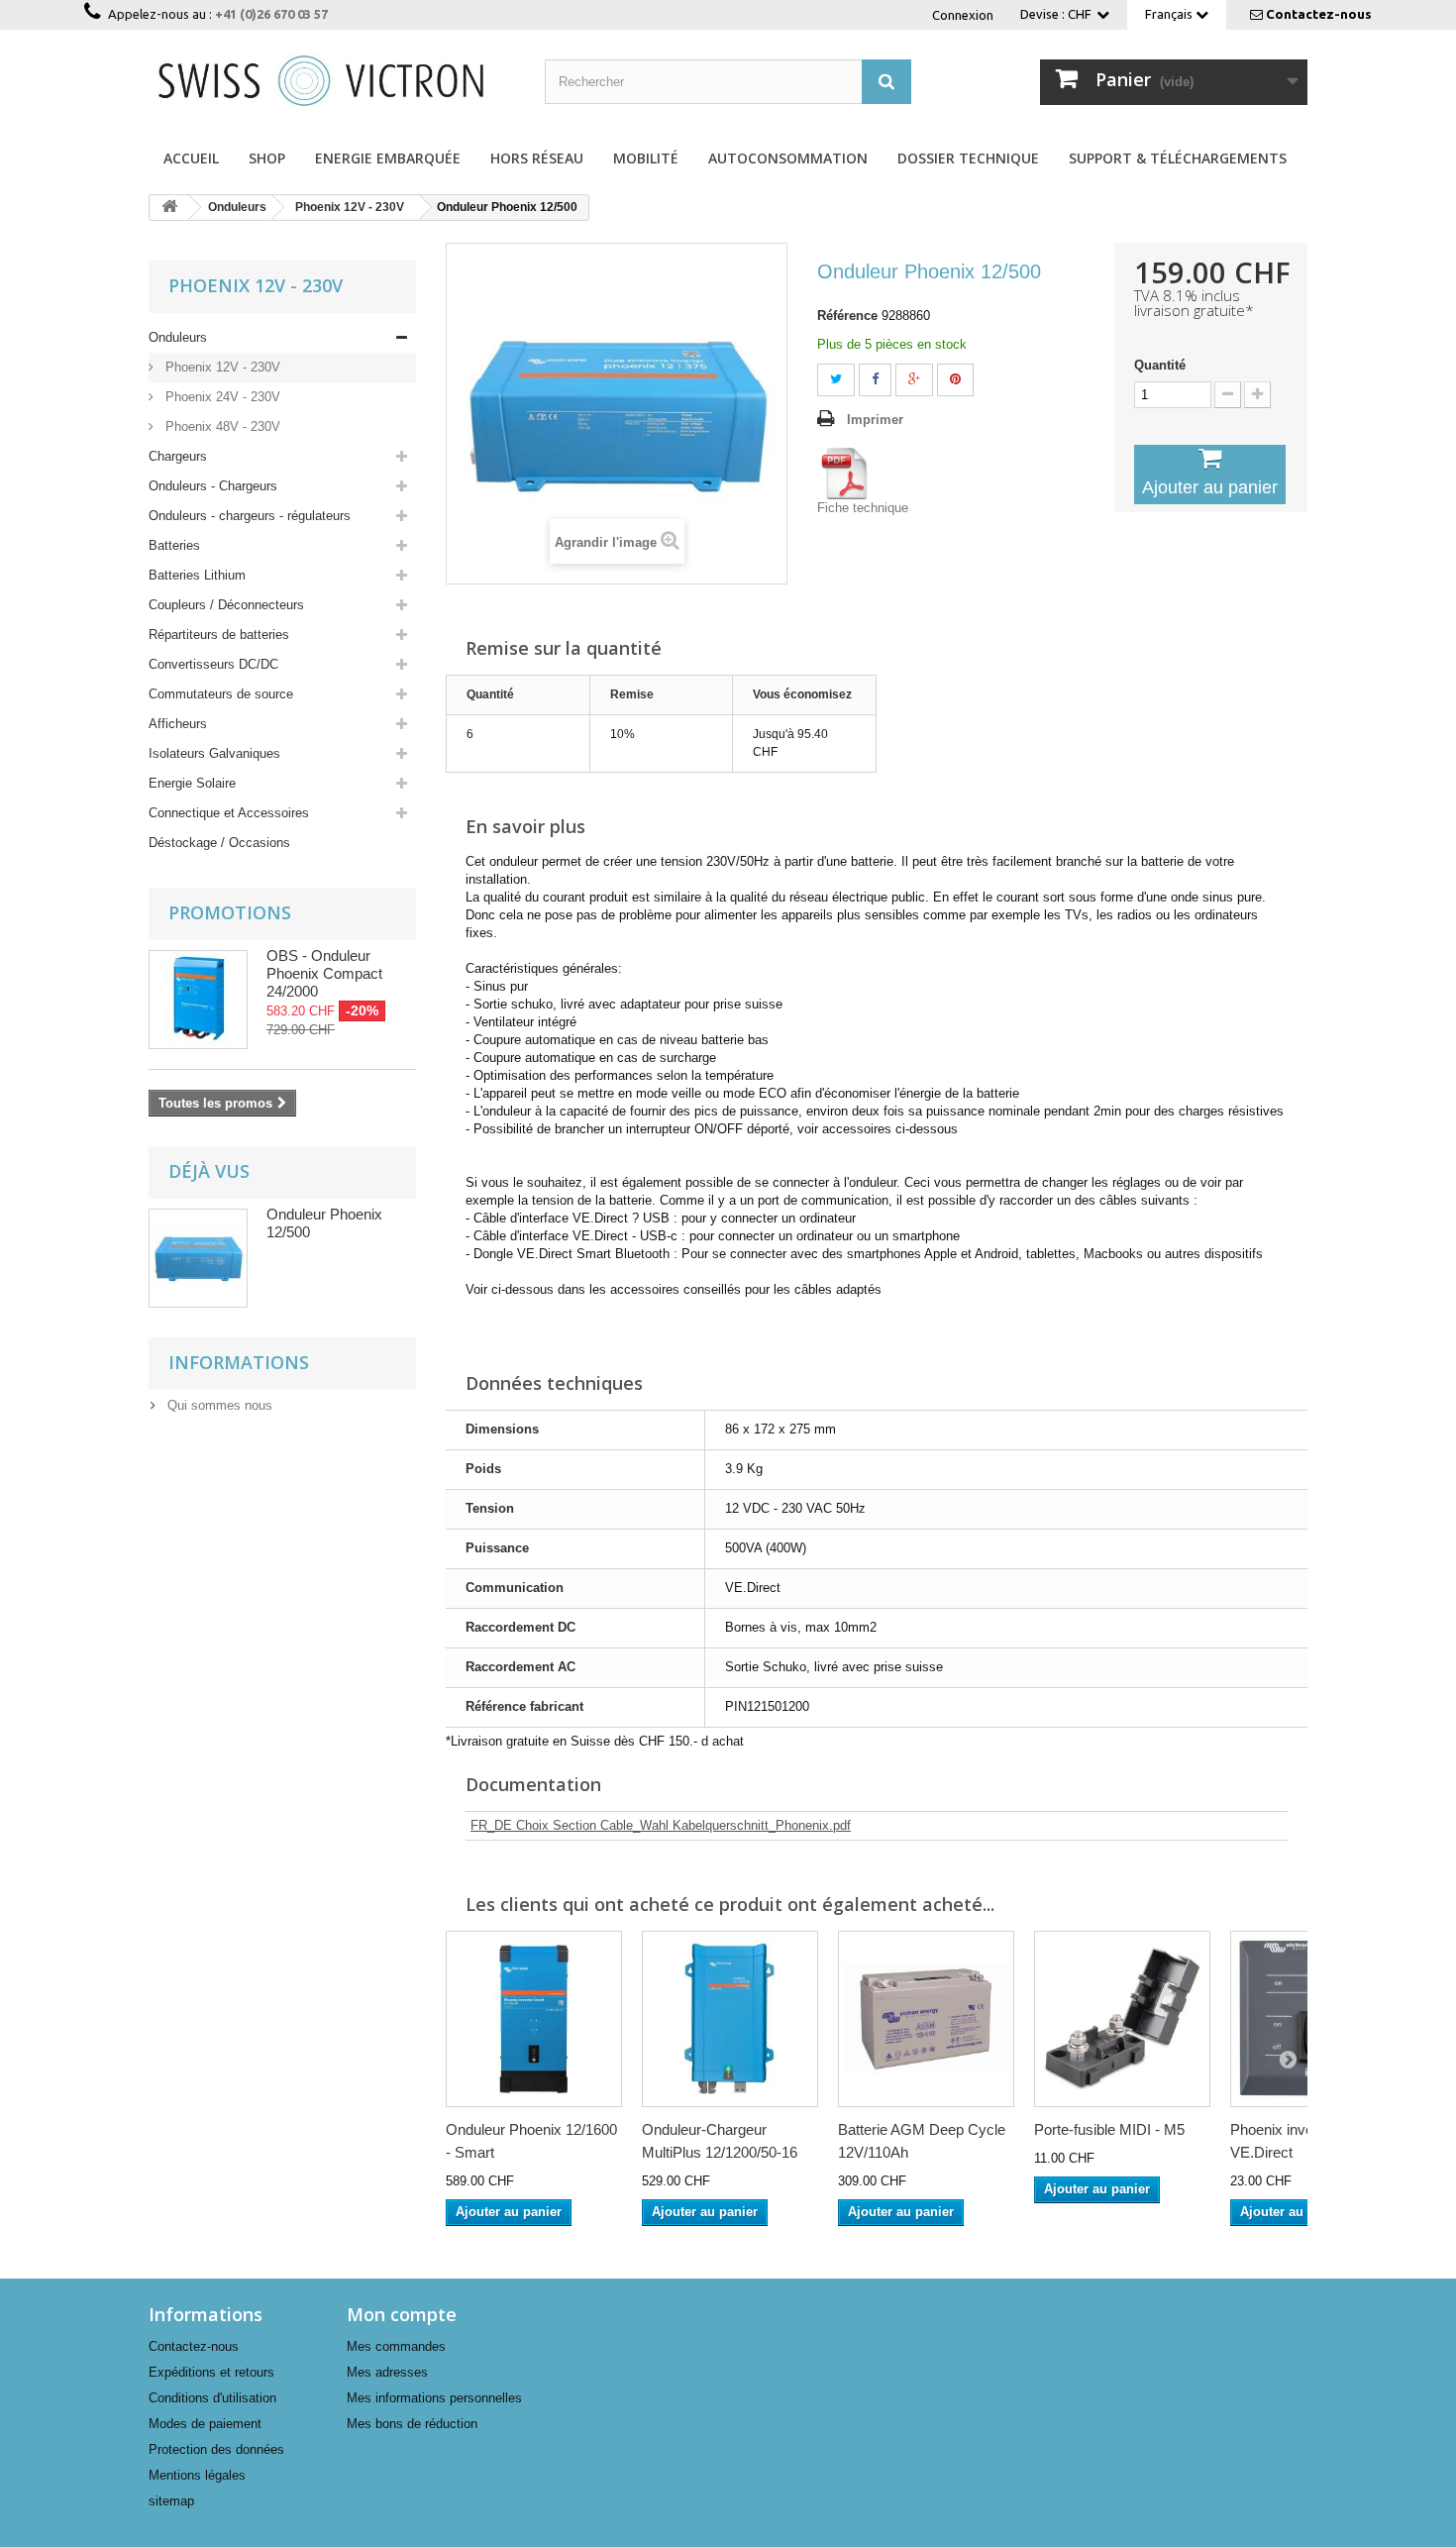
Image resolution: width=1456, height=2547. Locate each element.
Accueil (191, 158)
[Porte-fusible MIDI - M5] (1122, 2019)
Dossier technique (968, 158)
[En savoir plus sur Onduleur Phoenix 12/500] (198, 1258)
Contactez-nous (1319, 14)
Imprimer (875, 420)
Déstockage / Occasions (219, 843)
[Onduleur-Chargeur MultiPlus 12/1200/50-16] (730, 2019)
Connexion (963, 15)
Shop (267, 158)
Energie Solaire (192, 783)
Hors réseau (537, 158)
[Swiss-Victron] (332, 79)
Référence (847, 316)
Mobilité (646, 158)
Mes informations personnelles (434, 2398)
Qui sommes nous (218, 1405)
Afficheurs (178, 724)
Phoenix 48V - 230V (221, 426)
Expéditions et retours (211, 2372)
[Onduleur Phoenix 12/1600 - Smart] (534, 2019)
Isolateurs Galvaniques (214, 753)
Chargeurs (178, 456)
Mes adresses (387, 2372)
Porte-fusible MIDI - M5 (1109, 2129)
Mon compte (402, 2314)
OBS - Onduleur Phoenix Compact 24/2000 (324, 973)
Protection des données (216, 2449)
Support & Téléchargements (1178, 158)
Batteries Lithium (197, 575)
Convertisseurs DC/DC (213, 664)
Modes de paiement (205, 2424)
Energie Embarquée (388, 158)
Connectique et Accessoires (229, 813)
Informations (239, 1362)
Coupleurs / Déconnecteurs (226, 605)
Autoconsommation (788, 158)
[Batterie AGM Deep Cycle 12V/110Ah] (926, 2019)
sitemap (171, 2501)
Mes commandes (396, 2346)
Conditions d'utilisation (212, 2398)
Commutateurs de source (221, 694)
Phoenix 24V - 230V (221, 397)
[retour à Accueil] (169, 208)
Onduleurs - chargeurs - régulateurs (250, 516)
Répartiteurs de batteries (219, 635)
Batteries (174, 545)
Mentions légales (197, 2475)
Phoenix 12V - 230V (221, 367)
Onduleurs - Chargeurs (213, 486)
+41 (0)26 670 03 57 (271, 14)
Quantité (1160, 365)
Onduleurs (178, 337)
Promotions (230, 912)
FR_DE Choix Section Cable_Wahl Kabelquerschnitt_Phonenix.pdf (661, 1825)
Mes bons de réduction (412, 2424)
